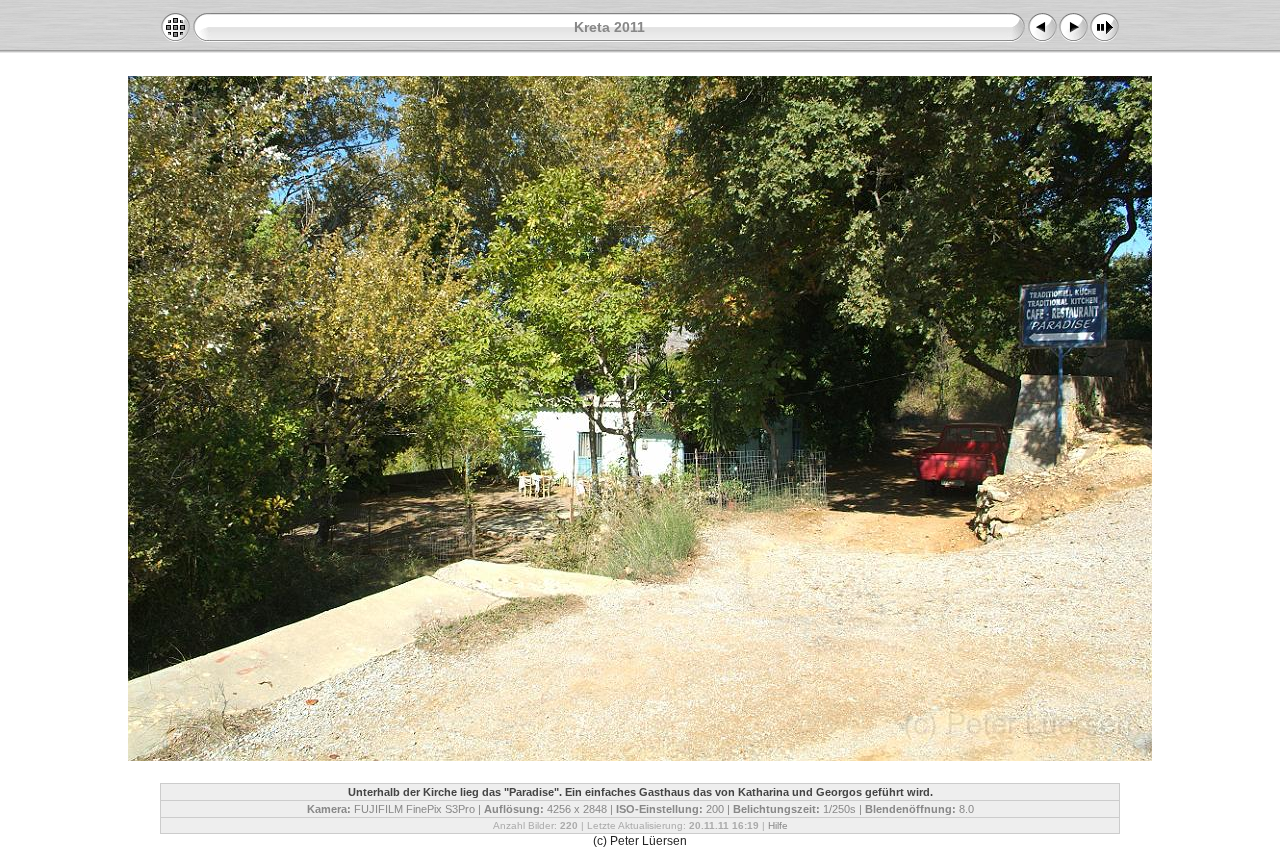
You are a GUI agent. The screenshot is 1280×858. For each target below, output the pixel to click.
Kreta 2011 (609, 27)
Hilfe (778, 825)
